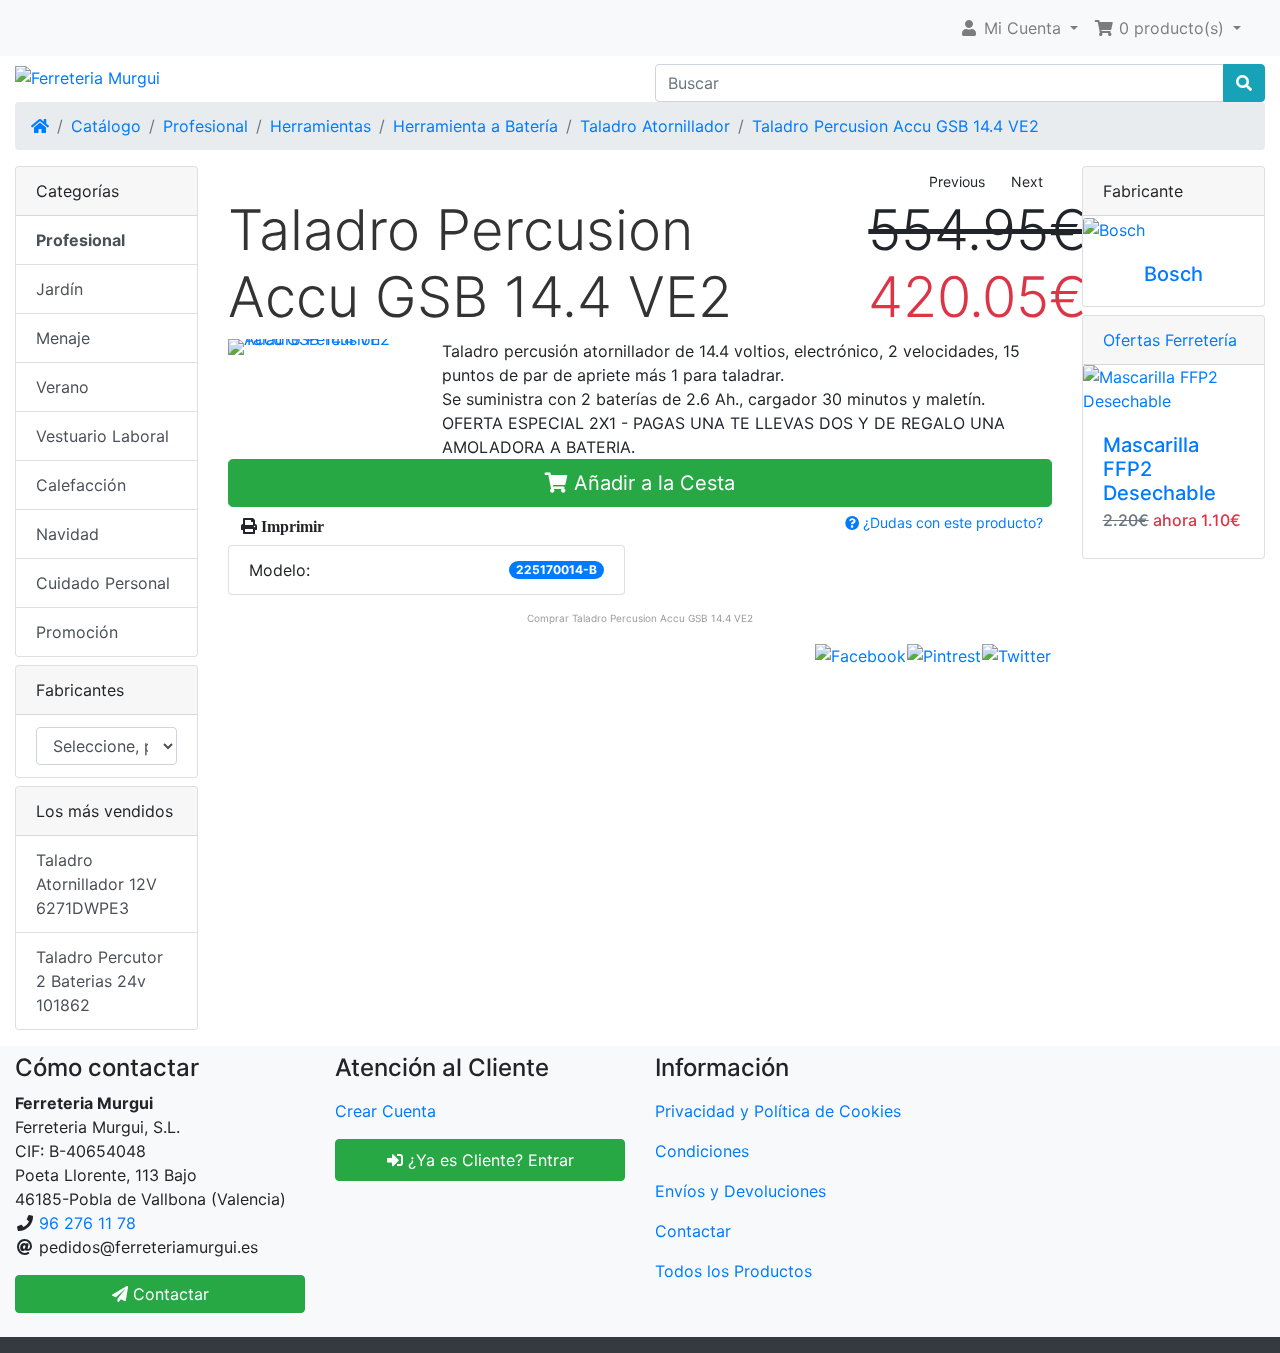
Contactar (693, 1231)
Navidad (67, 534)
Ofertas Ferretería (1170, 340)
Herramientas (320, 126)
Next (1027, 181)
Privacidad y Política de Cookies (778, 1111)
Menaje (63, 338)
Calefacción (81, 485)
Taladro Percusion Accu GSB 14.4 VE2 (895, 126)
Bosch (1173, 274)
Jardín (59, 289)
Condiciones (702, 1151)
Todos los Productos (733, 1271)
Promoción (77, 632)
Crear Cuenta (385, 1111)
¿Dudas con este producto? (951, 522)
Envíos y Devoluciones (740, 1191)
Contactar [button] (168, 1294)
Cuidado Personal (103, 583)
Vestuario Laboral (102, 436)
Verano (62, 387)
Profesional (205, 126)
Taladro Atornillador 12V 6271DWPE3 (96, 884)
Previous (957, 181)
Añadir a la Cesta (651, 483)
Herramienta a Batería (475, 126)
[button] (1018, 28)
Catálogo (106, 126)
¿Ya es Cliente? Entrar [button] (488, 1160)
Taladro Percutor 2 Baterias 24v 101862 (99, 981)
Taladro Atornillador (655, 126)
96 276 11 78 (87, 1223)
